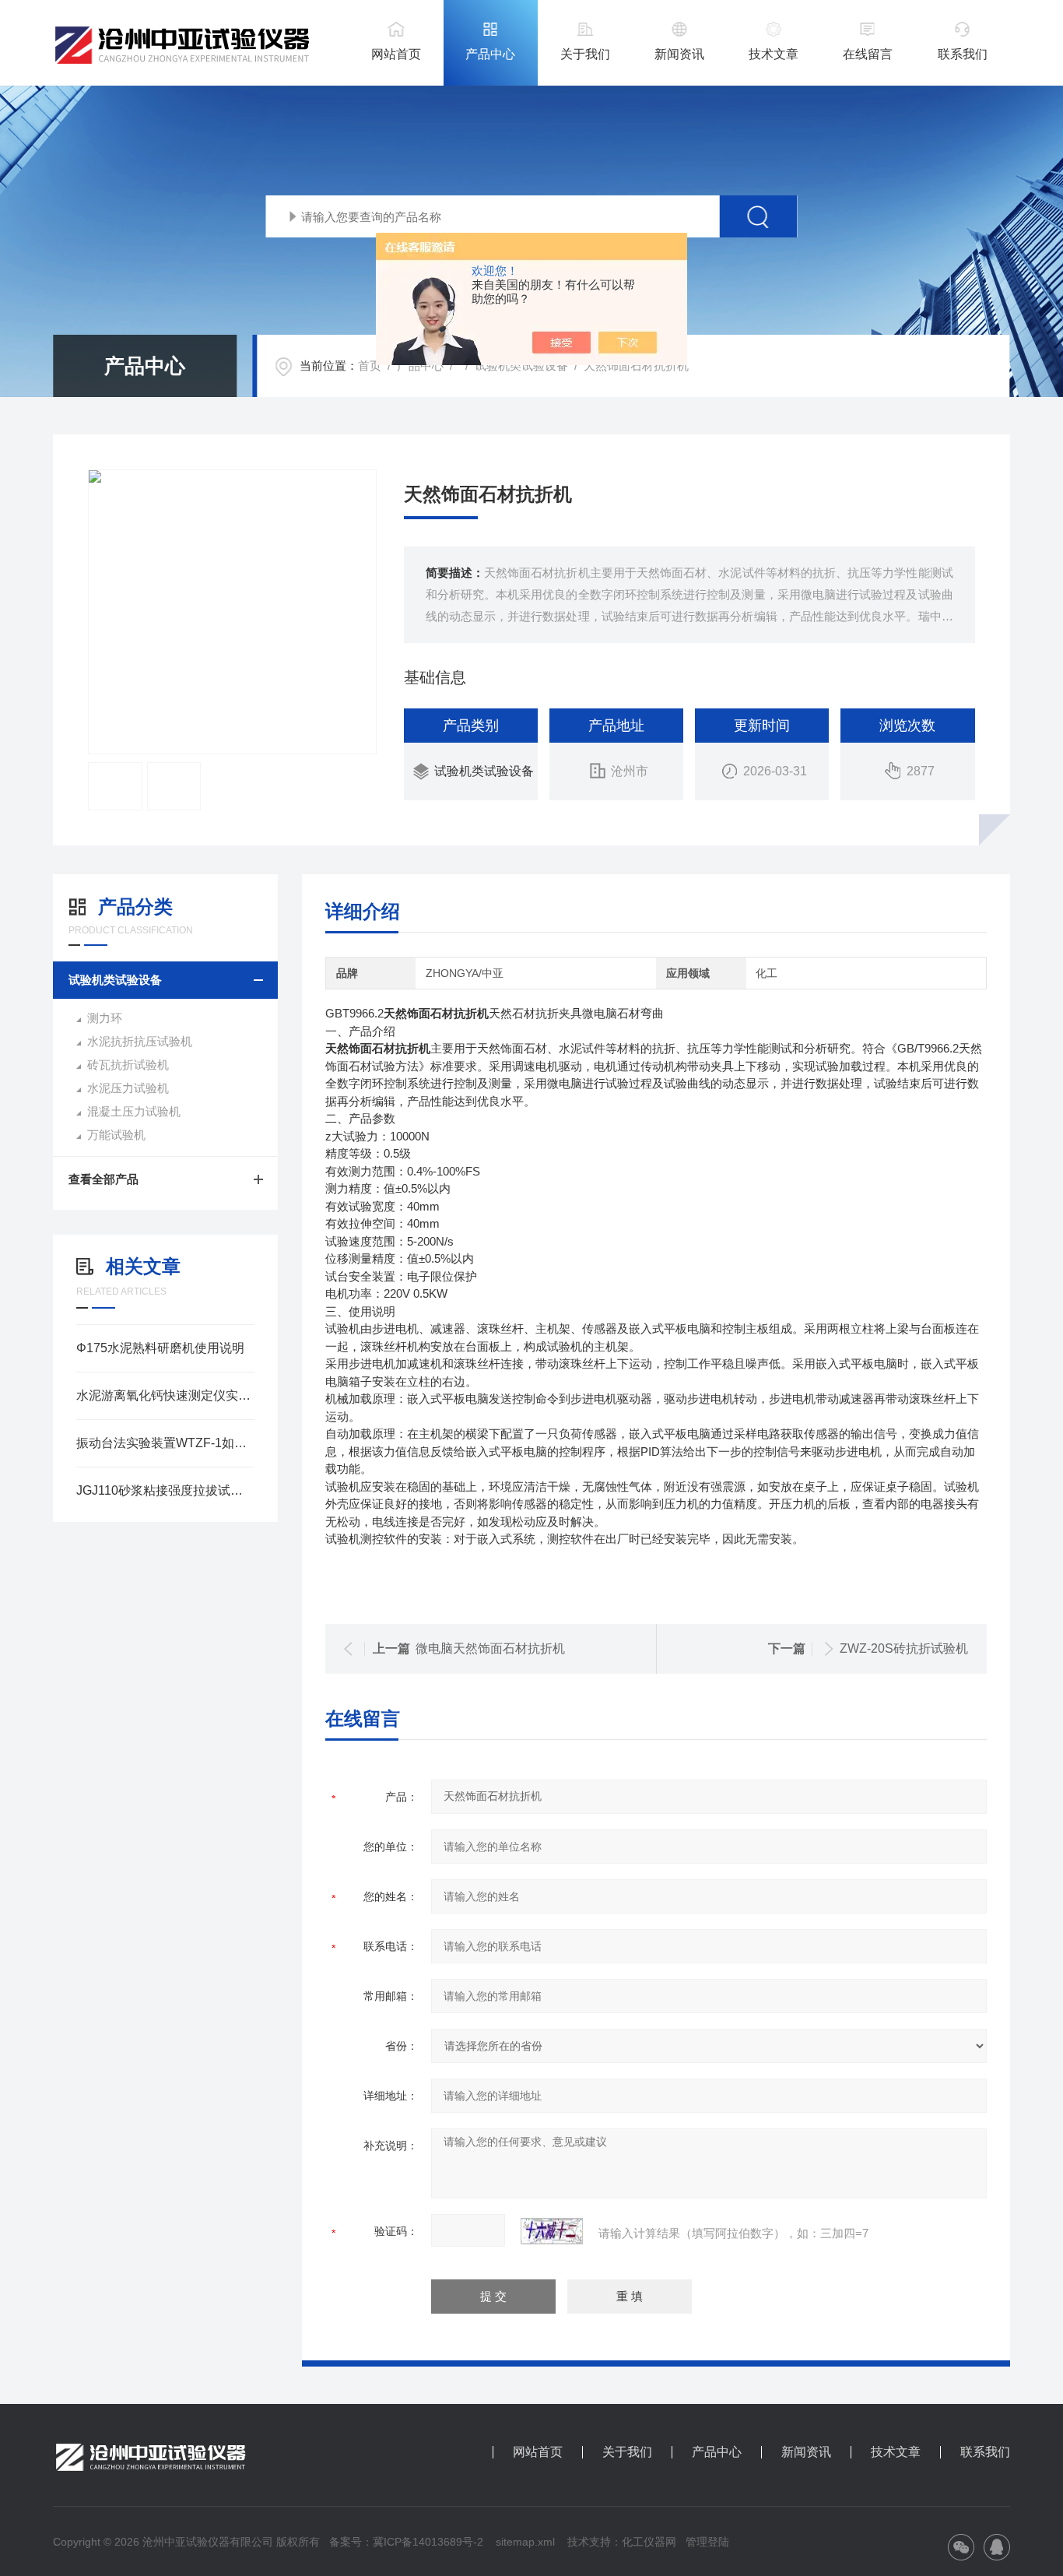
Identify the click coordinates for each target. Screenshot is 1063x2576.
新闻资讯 (679, 54)
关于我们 (585, 54)
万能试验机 (116, 1135)
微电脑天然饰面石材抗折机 (490, 1648)
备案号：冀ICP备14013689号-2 (406, 2542)
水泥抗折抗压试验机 (140, 1041)
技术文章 (774, 54)
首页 (370, 365)
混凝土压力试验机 (134, 1111)
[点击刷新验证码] (552, 2231)
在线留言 (868, 54)
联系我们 (963, 54)
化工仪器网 (649, 2542)
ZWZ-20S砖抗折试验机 (904, 1648)
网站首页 (396, 54)
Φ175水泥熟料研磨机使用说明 (160, 1348)
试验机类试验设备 (521, 365)
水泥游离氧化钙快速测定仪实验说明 (165, 1395)
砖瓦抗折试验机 (128, 1065)
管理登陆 (707, 2542)
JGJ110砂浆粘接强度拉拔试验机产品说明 (165, 1490)
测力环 (105, 1018)
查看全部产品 (103, 1179)
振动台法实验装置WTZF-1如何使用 (165, 1443)
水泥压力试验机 (128, 1088)
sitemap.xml (525, 2542)
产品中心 (490, 54)
